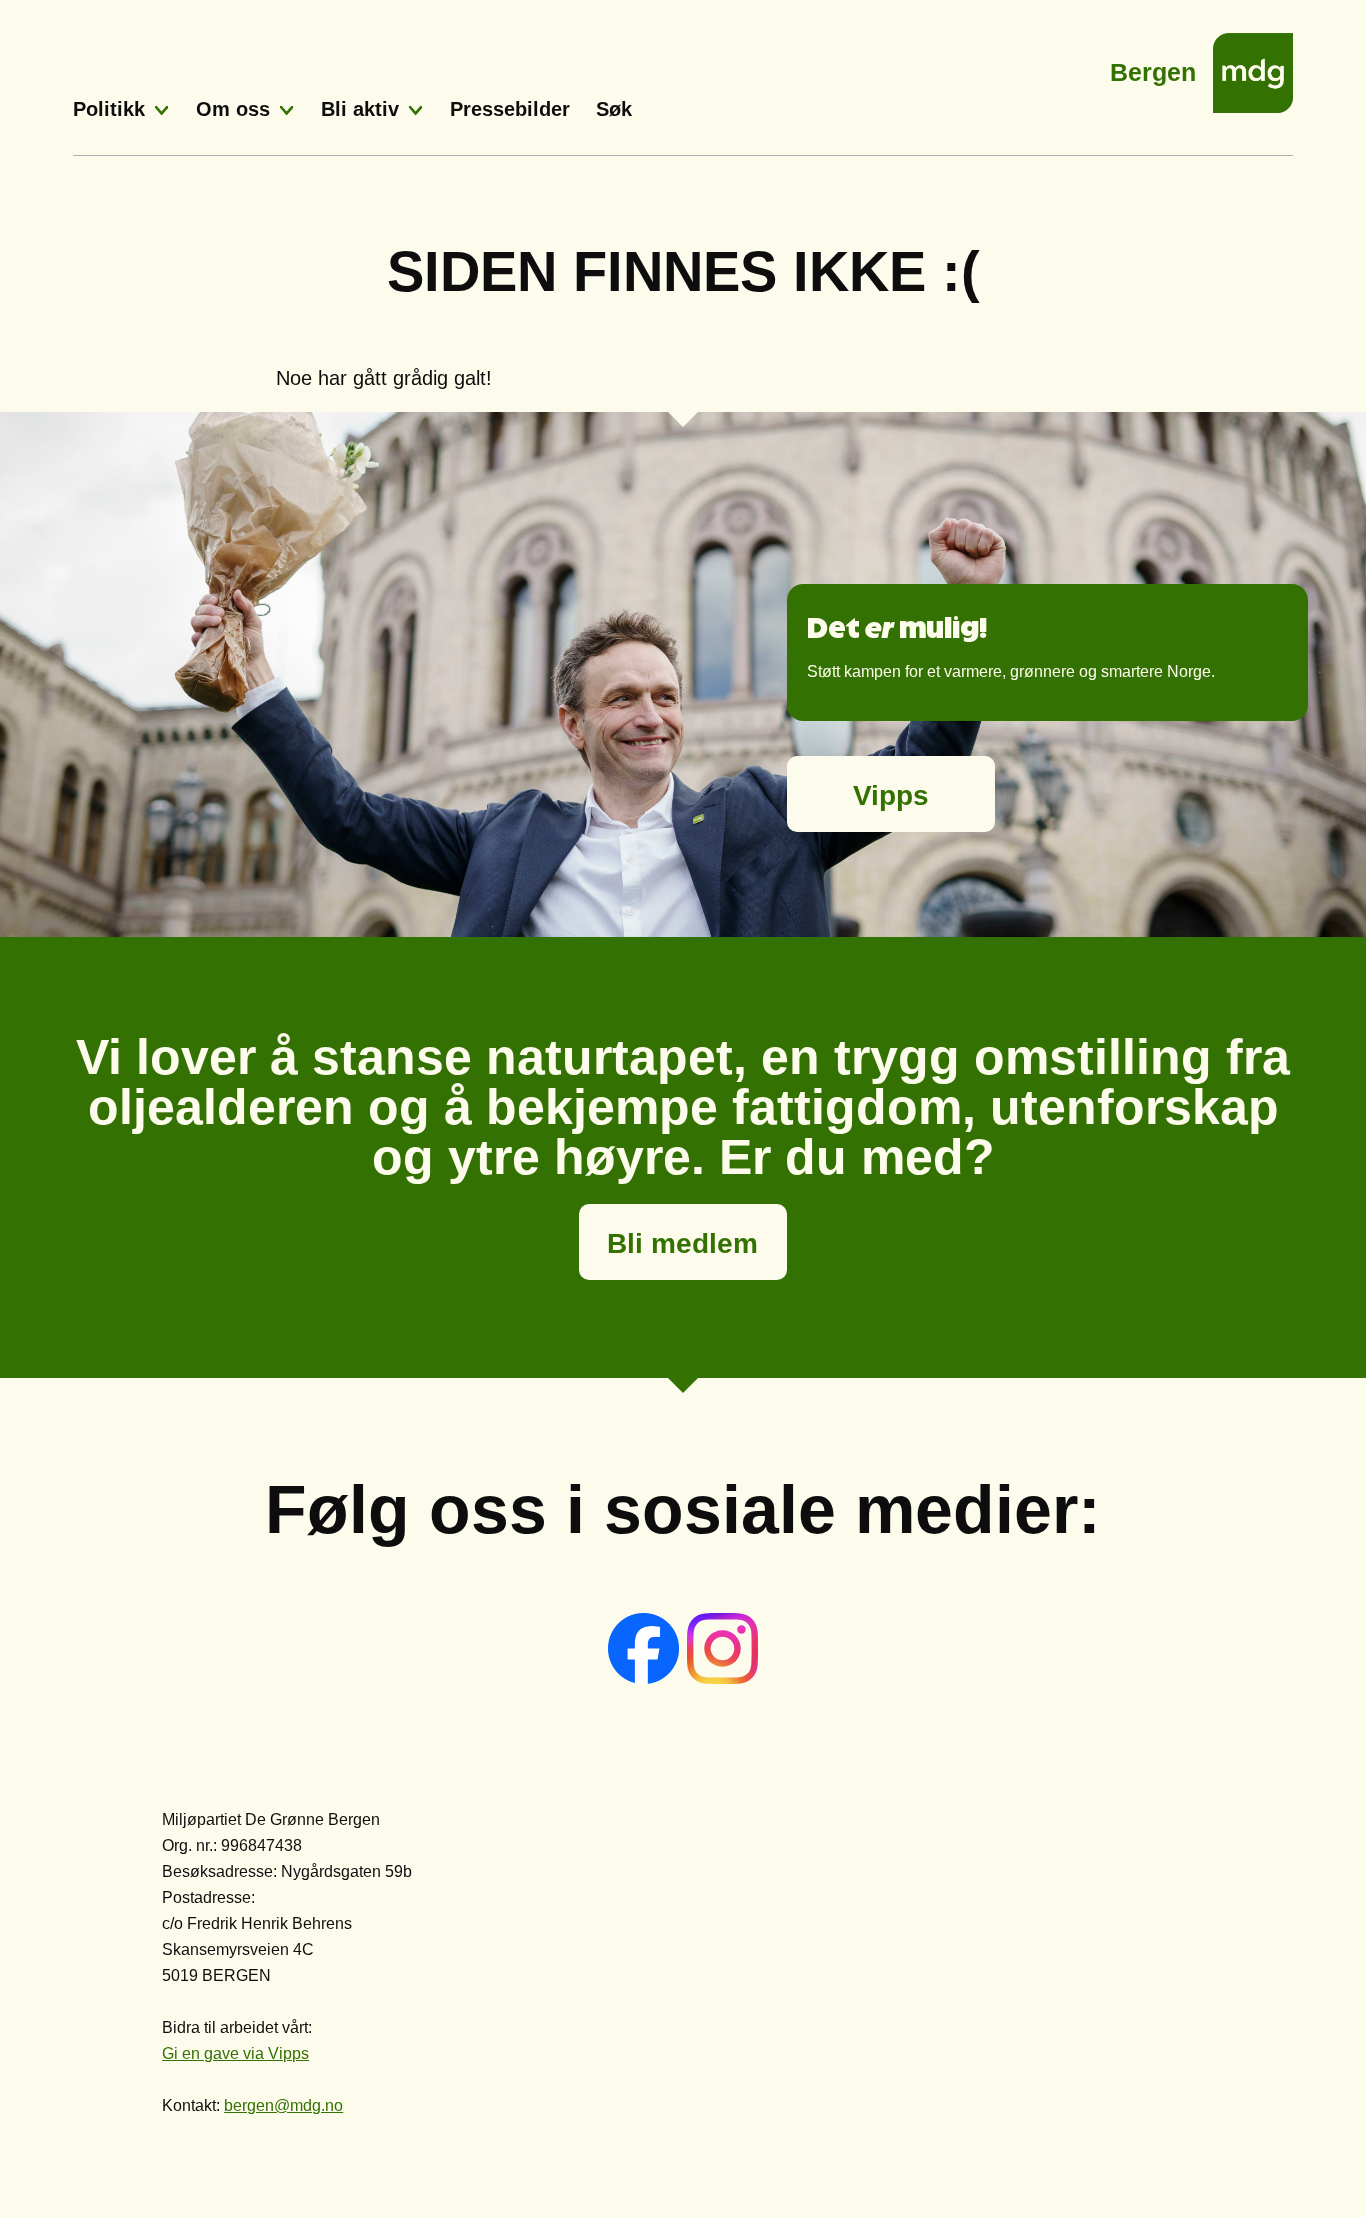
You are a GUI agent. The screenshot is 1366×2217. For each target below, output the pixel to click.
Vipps (891, 795)
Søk (614, 109)
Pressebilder (510, 109)
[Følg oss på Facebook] (645, 1678)
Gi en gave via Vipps (235, 2053)
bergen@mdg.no (283, 2105)
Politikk (109, 109)
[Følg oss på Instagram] (722, 1678)
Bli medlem (682, 1243)
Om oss (233, 109)
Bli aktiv (360, 109)
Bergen (1153, 66)
